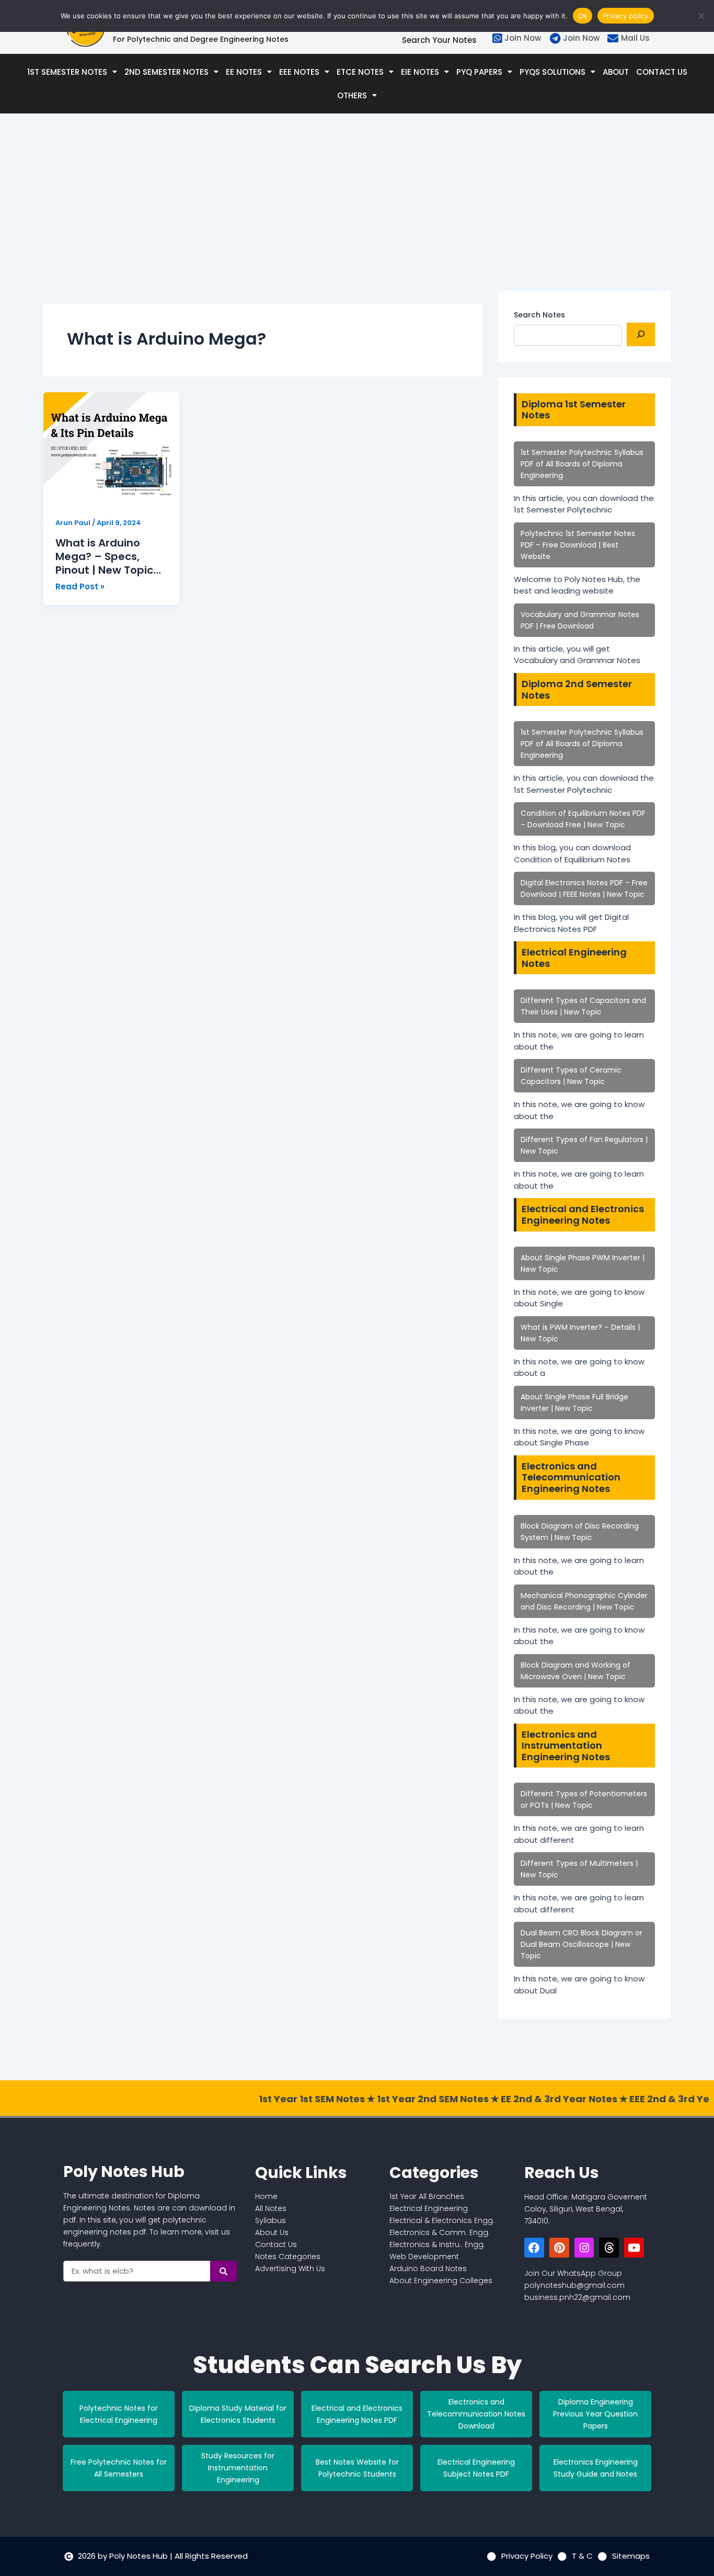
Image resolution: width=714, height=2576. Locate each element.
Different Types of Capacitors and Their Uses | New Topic (583, 1006)
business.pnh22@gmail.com (577, 2297)
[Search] (641, 334)
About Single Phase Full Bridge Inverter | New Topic (574, 1403)
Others (352, 95)
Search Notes (539, 315)
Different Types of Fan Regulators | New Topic (584, 1145)
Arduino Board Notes (428, 2269)
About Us (272, 2232)
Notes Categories (288, 2256)
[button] (72, 72)
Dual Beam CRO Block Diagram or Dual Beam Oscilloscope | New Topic (581, 1944)
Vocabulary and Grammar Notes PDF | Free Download (580, 620)
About (616, 72)
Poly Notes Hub (124, 2172)
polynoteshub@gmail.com (574, 2285)
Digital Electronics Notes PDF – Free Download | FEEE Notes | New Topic (584, 888)
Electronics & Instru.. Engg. (437, 2244)
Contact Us (662, 72)
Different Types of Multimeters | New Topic (579, 1869)
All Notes (271, 2208)
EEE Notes (299, 72)
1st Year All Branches (427, 2196)
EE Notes (244, 72)
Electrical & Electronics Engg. (442, 2220)
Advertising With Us (290, 2269)
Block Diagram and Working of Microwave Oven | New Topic (575, 1671)
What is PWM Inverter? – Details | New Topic (580, 1333)
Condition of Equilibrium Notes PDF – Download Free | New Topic (583, 819)
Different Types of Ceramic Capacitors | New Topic (571, 1076)
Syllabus (270, 2220)
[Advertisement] (263, 218)
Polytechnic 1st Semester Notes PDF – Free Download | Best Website (578, 545)
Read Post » (80, 586)
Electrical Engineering (429, 2208)
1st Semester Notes (67, 72)
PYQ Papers (479, 72)
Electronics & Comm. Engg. (440, 2232)
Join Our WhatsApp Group (573, 2273)
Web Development (424, 2256)
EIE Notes (420, 72)
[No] (701, 16)
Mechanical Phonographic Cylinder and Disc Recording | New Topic (584, 1601)
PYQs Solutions (552, 72)
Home (266, 2196)
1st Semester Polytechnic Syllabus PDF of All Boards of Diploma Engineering (582, 464)
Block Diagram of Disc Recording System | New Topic (580, 1532)
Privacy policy (626, 16)
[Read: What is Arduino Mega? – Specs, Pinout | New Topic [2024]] (111, 449)
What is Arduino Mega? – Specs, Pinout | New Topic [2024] (104, 556)
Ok (583, 16)
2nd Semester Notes (166, 72)
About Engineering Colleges (441, 2281)
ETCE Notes (360, 72)
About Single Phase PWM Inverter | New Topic (583, 1263)
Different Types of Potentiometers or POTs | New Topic (584, 1799)
